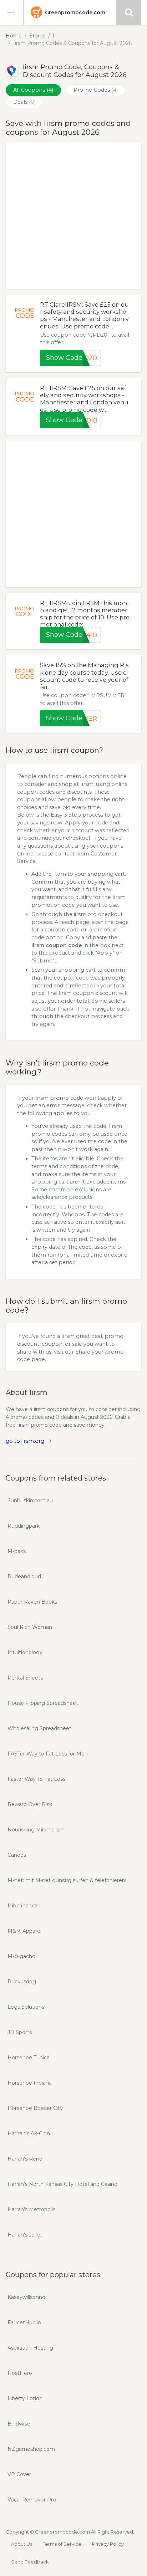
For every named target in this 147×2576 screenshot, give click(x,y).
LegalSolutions (26, 2007)
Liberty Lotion (25, 2398)
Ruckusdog (22, 1982)
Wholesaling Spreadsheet (39, 1728)
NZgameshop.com (31, 2449)
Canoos (17, 1855)
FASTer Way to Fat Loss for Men (48, 1754)
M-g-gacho (21, 1956)
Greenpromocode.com (75, 12)
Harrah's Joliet (25, 2235)
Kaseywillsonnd (26, 2297)
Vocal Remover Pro (32, 2500)
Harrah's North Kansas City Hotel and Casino (62, 2184)
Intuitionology (25, 1652)
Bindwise (19, 2424)
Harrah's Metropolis (31, 2209)
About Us (22, 2544)
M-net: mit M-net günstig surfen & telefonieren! (67, 1880)
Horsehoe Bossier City (35, 2108)
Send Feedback (30, 2562)
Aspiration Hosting (30, 2348)
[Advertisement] (73, 215)
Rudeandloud (24, 1576)
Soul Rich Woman (30, 1627)
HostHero (20, 2373)
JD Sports (20, 2032)
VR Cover (19, 2474)
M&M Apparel (24, 1931)
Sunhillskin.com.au (30, 1501)
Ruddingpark (24, 1526)
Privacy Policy (108, 2544)
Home (14, 36)
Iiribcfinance (23, 1906)
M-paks (17, 1551)
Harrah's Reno (25, 2159)
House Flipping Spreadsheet (43, 1703)
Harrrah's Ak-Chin (29, 2133)
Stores (37, 36)
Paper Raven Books (32, 1602)
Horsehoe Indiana (30, 2083)
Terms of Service (62, 2544)
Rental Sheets (25, 1678)
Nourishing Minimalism (36, 1830)
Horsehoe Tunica (29, 2058)
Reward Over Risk (30, 1804)
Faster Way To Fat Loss (36, 1779)
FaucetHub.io (24, 2322)
